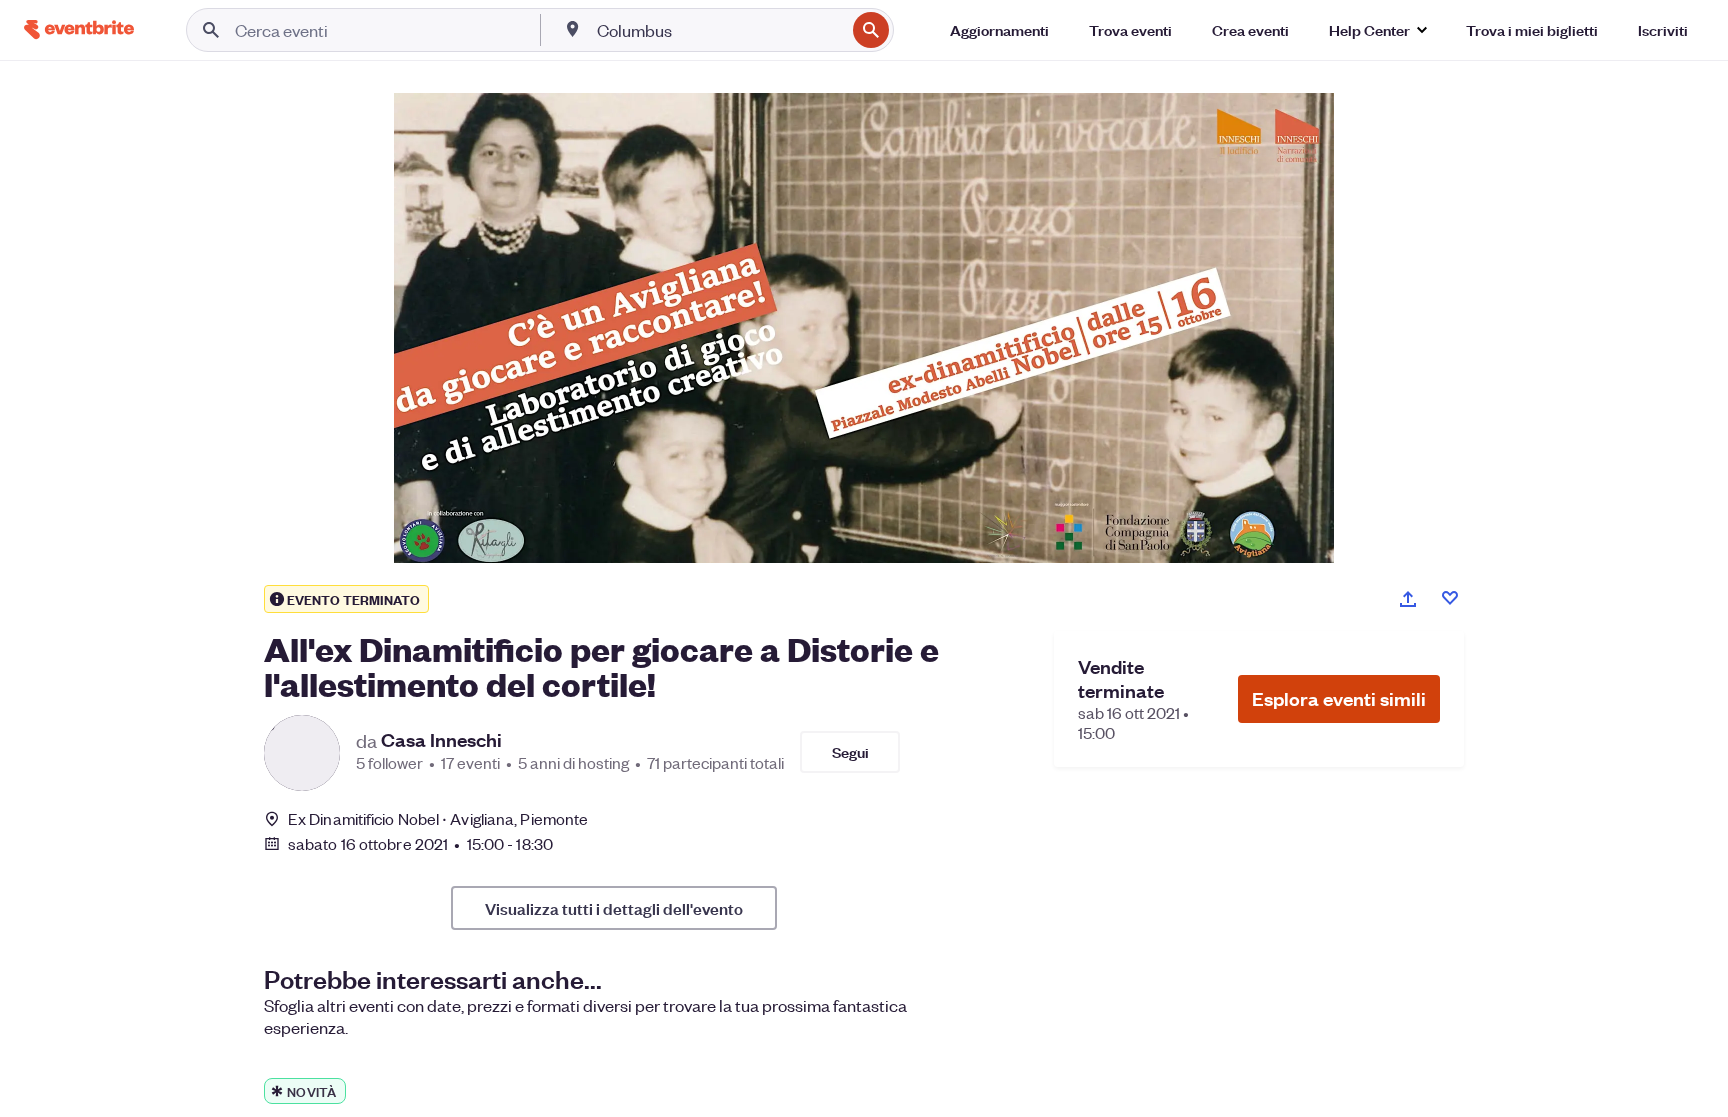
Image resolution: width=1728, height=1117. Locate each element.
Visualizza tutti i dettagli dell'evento (614, 908)
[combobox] (719, 30)
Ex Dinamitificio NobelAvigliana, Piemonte (438, 818)
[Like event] (1450, 598)
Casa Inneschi (441, 740)
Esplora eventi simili (1339, 698)
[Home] (79, 29)
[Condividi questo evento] (1408, 599)
